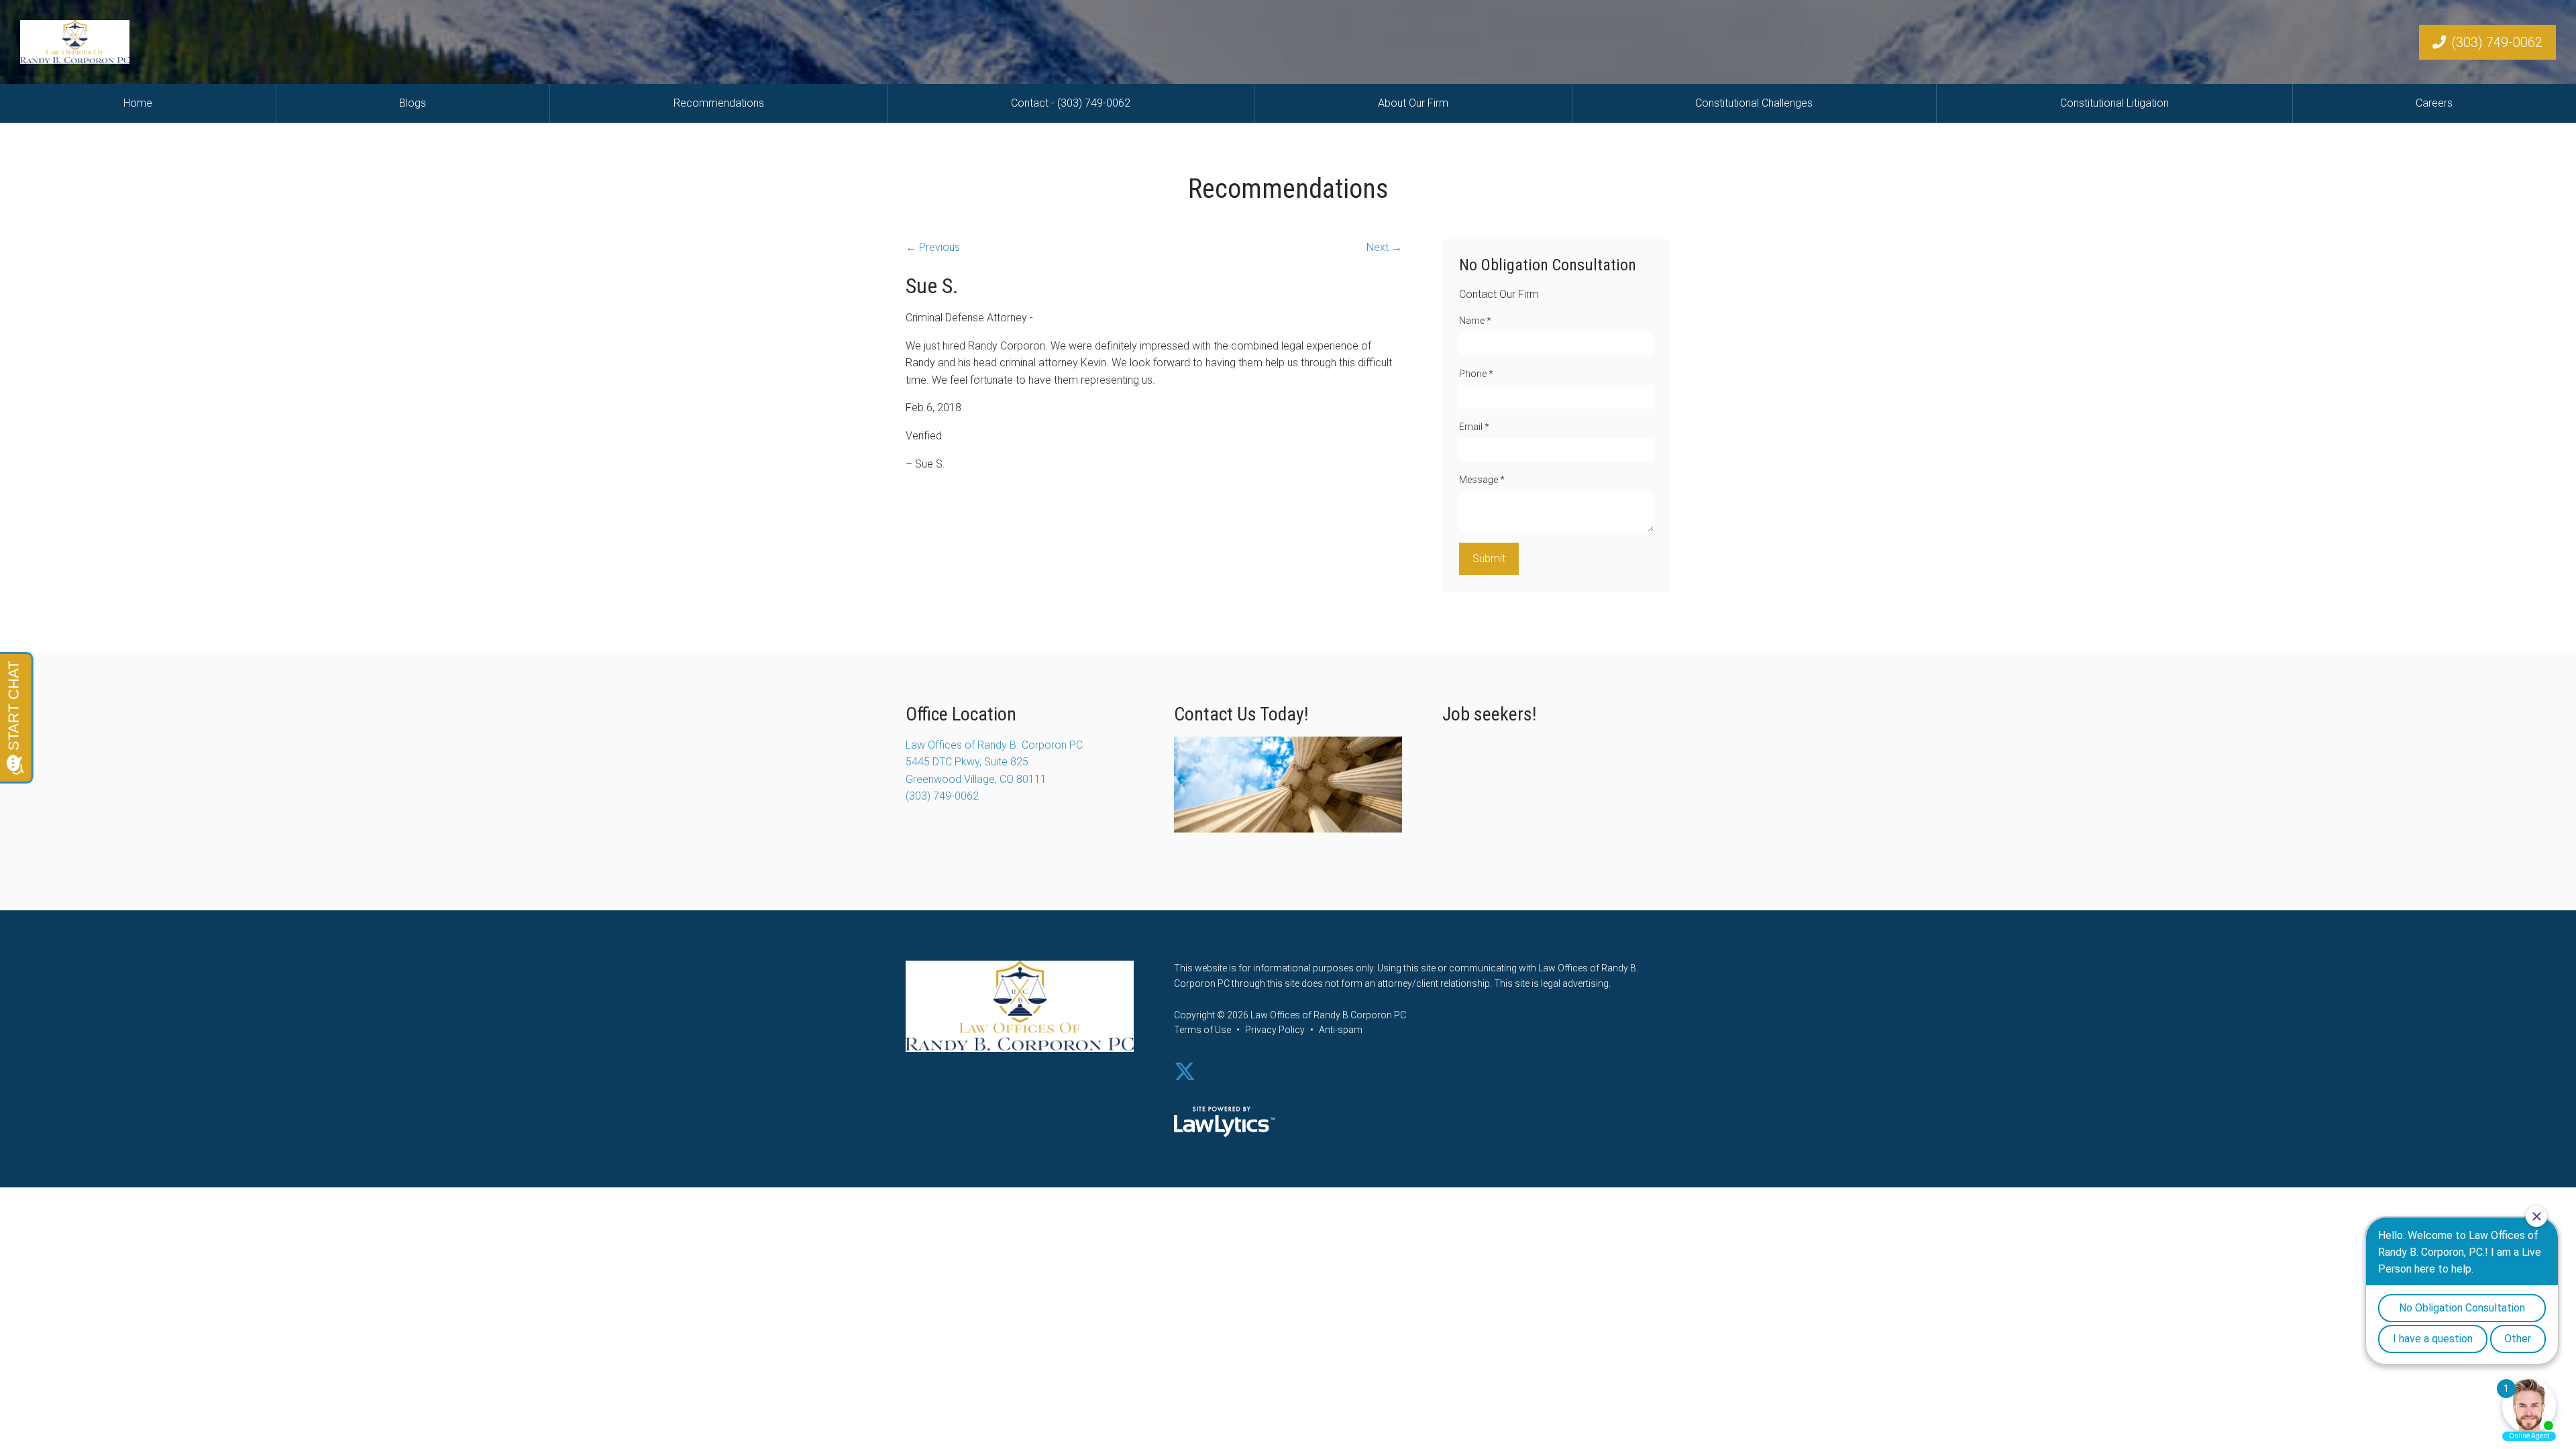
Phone (1476, 374)
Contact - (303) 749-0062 (1071, 103)
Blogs (413, 103)
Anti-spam (1341, 1030)
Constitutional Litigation (2114, 103)
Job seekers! (1489, 714)
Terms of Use (1202, 1030)
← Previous (933, 247)
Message (1482, 480)
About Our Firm (1413, 103)
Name (1475, 321)
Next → (1384, 247)
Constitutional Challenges (1754, 103)
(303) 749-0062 (2497, 42)
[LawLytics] (1224, 1122)
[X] (1185, 1072)
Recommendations (719, 103)
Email (1474, 427)
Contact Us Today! (1241, 714)
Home (138, 103)
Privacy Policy (1275, 1030)
